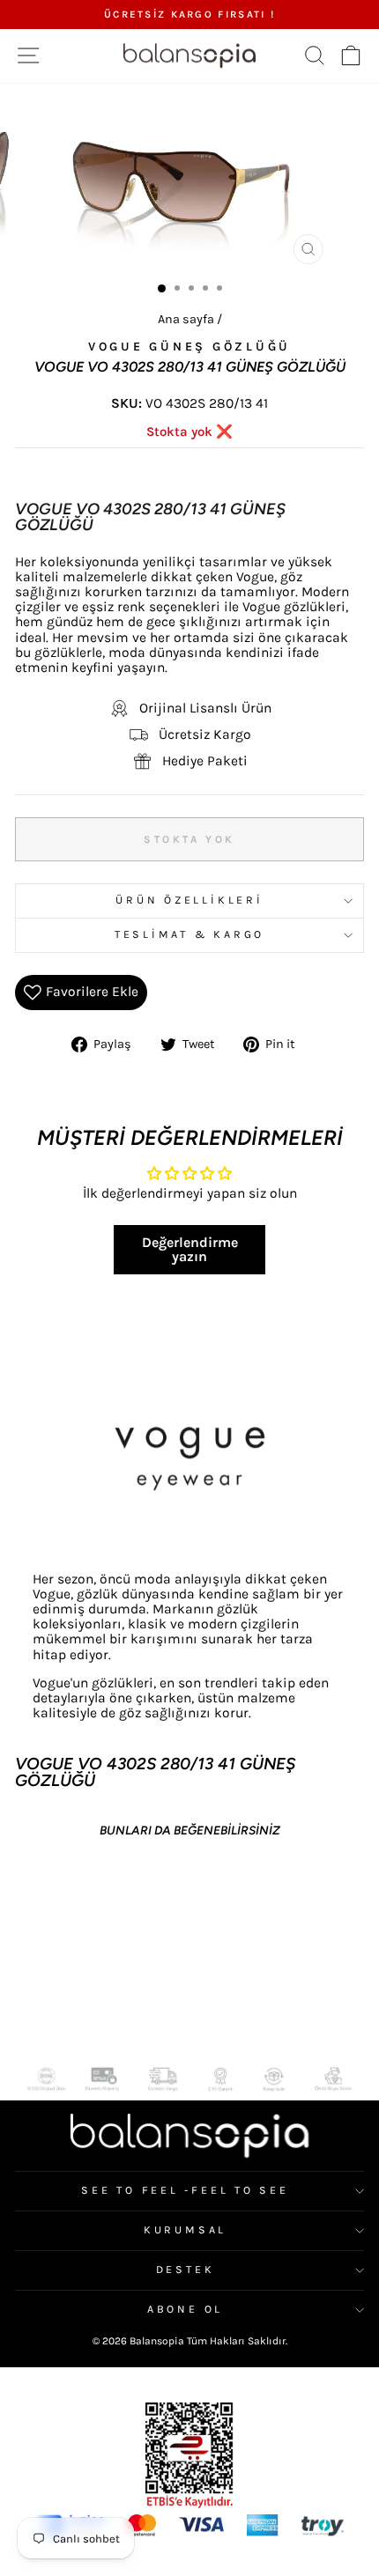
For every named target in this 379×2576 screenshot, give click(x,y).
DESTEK (186, 2270)
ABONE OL (185, 2309)
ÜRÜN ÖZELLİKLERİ (189, 900)
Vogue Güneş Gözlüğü (189, 347)
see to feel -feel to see (185, 2190)
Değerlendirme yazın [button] (190, 1249)
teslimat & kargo (189, 934)
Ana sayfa (186, 319)
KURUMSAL (185, 2230)
